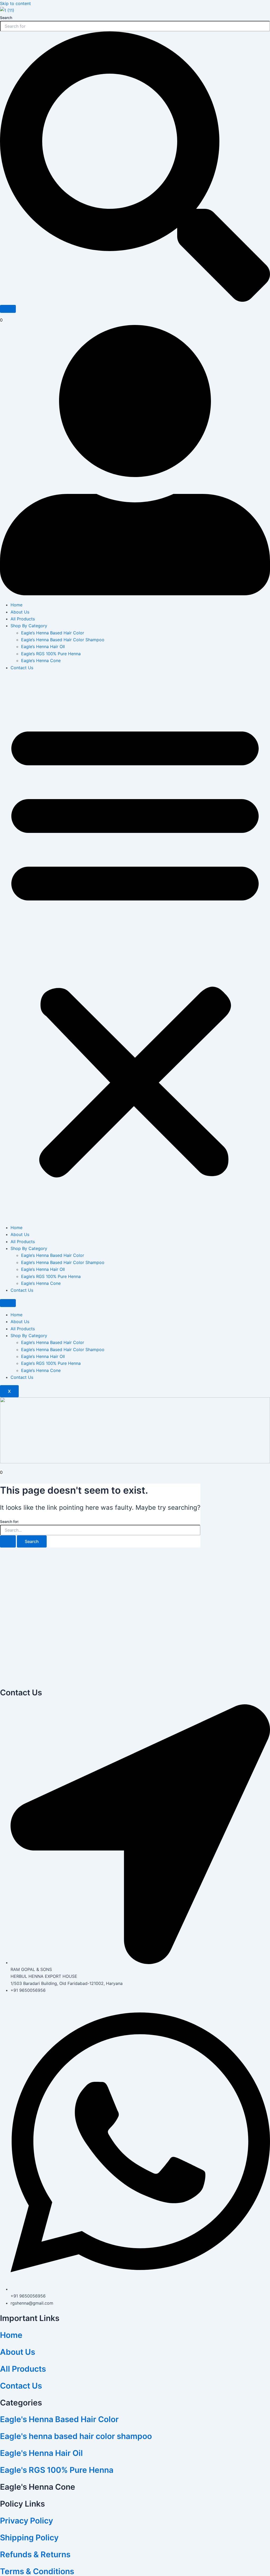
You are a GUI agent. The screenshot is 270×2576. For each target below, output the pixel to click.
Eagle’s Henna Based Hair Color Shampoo (63, 640)
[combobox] (135, 26)
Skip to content (15, 3)
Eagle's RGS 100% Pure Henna (57, 2470)
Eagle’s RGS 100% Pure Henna (51, 654)
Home (16, 605)
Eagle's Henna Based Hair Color (59, 2419)
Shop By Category (29, 626)
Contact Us (22, 668)
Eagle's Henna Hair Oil (41, 2453)
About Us (20, 612)
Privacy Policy (26, 2521)
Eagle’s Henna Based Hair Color (53, 633)
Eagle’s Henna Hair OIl (43, 647)
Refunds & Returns (35, 2554)
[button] (135, 948)
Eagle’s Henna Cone (41, 660)
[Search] (8, 309)
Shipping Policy (29, 2537)
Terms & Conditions (37, 2571)
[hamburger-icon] (8, 1303)
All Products (23, 619)
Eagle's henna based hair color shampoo (76, 2436)
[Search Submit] (8, 1541)
